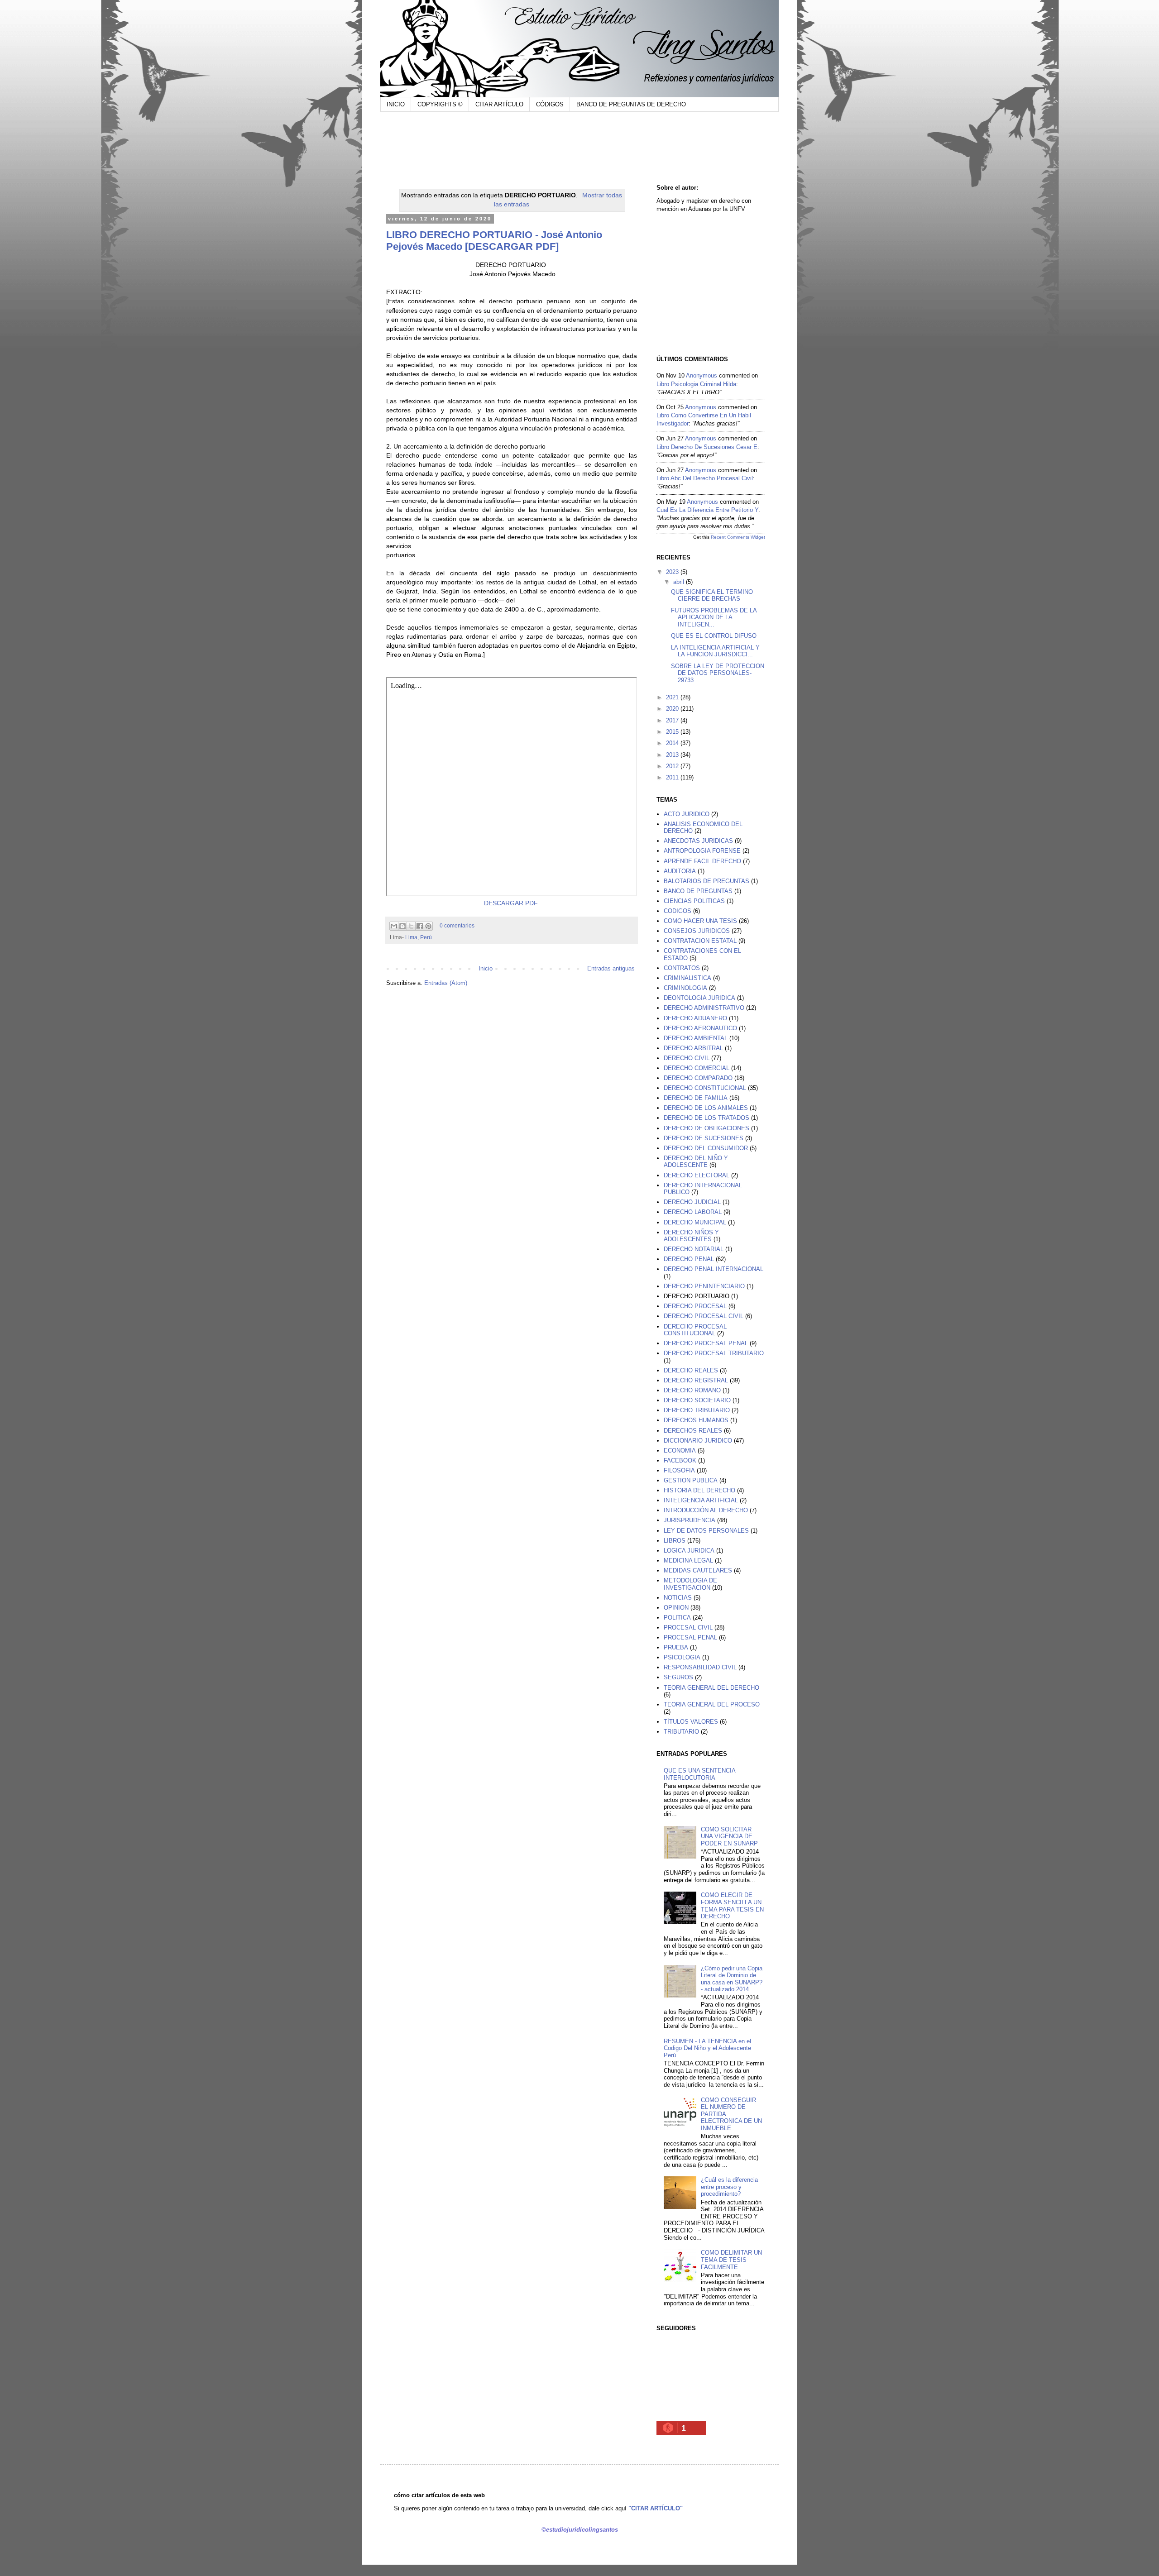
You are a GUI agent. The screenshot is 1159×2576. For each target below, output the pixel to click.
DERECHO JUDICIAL (692, 1202)
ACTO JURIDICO (687, 814)
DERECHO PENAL (689, 1259)
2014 (673, 743)
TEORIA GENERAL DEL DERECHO (711, 1688)
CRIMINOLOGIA (685, 988)
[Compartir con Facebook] (420, 926)
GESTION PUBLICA (691, 1480)
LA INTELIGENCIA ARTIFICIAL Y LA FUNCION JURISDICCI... (715, 651)
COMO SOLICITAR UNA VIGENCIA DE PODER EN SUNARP (729, 1836)
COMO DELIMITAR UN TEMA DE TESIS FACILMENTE (731, 2260)
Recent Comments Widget (738, 537)
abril (680, 582)
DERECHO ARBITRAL (693, 1048)
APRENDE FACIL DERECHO (702, 861)
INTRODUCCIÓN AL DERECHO (706, 1510)
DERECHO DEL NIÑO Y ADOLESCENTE (696, 1162)
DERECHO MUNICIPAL (695, 1222)
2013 (673, 755)
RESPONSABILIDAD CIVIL (700, 1667)
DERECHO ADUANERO (695, 1018)
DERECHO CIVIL (687, 1058)
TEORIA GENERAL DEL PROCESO (712, 1704)
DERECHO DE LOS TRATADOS (706, 1118)
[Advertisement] (559, 146)
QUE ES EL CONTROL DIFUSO (714, 636)
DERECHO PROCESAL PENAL (706, 1343)
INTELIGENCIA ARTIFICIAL (701, 1500)
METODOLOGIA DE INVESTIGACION (690, 1584)
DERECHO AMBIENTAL (696, 1038)
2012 (673, 766)
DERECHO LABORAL (693, 1212)
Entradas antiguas (611, 968)
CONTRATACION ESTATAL (700, 941)
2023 (673, 572)
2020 (673, 709)
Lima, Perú (419, 937)
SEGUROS (678, 1677)
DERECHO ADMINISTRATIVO (704, 1008)
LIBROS (675, 1541)
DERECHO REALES (691, 1370)
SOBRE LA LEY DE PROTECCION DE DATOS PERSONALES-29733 (718, 673)
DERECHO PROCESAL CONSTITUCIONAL (695, 1330)
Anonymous (702, 375)
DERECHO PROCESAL (695, 1306)
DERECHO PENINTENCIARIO (704, 1286)
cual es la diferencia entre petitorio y (707, 510)
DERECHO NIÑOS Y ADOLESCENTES (691, 1236)
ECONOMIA (680, 1450)
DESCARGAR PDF (511, 903)
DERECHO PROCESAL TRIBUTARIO (714, 1353)
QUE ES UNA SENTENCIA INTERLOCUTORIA (699, 1774)
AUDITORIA (680, 871)
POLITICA (677, 1618)
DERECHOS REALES (693, 1431)
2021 (673, 697)
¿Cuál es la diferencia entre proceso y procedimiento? (729, 2187)
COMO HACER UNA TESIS (700, 921)
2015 (673, 732)
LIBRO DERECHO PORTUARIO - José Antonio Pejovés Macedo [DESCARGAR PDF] (494, 241)
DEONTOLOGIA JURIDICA (699, 998)
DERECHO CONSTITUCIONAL (705, 1088)
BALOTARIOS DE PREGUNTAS (706, 881)
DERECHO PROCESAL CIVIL (704, 1316)
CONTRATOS (682, 968)
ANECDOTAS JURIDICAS (698, 841)
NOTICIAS (678, 1598)
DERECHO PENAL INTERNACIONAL (714, 1269)
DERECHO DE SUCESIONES (704, 1138)
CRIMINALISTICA (687, 978)
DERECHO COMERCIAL (697, 1068)
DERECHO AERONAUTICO (700, 1028)
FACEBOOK (680, 1460)
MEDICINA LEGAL (688, 1560)
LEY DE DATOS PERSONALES (706, 1531)
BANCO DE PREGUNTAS (698, 891)
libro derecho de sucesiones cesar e (707, 447)
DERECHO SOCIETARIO (697, 1400)
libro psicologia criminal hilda (696, 384)
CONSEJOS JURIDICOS (697, 931)
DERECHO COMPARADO (698, 1078)
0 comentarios (457, 925)
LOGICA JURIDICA (689, 1551)
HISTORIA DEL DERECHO (699, 1490)
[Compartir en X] (411, 926)
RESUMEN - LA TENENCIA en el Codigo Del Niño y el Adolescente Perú (707, 2048)
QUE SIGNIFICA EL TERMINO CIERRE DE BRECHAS (712, 595)
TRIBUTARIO (681, 1732)
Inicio (486, 968)
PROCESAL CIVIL (688, 1627)
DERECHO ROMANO (692, 1390)
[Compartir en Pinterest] (428, 926)
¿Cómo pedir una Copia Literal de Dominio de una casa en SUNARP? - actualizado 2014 (732, 1979)
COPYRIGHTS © (440, 104)
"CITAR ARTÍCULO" (656, 2508)
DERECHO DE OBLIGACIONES (706, 1128)
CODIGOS (678, 911)
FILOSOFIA (679, 1470)
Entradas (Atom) (446, 983)
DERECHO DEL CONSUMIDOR (706, 1148)
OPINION (676, 1608)
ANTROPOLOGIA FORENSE (702, 851)
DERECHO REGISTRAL (696, 1380)
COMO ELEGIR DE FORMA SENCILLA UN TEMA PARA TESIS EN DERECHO (732, 1906)
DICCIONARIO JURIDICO (698, 1441)
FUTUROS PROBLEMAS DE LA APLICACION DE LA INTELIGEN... (714, 617)
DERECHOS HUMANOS (696, 1420)
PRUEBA (676, 1647)
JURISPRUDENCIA (690, 1520)
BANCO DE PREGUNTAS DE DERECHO (631, 104)
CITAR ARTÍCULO (499, 104)
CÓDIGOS (550, 104)
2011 (673, 777)
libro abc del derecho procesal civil (705, 478)
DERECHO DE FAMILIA (696, 1098)
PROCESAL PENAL (690, 1637)
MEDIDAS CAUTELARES (698, 1570)
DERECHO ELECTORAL (697, 1175)
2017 (673, 720)
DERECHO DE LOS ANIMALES (706, 1108)
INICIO (396, 104)
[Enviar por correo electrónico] (394, 926)
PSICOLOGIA (682, 1657)
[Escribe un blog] (402, 926)
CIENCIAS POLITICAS (694, 901)
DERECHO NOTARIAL (694, 1249)
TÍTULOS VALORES (691, 1722)
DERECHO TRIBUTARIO (697, 1410)
